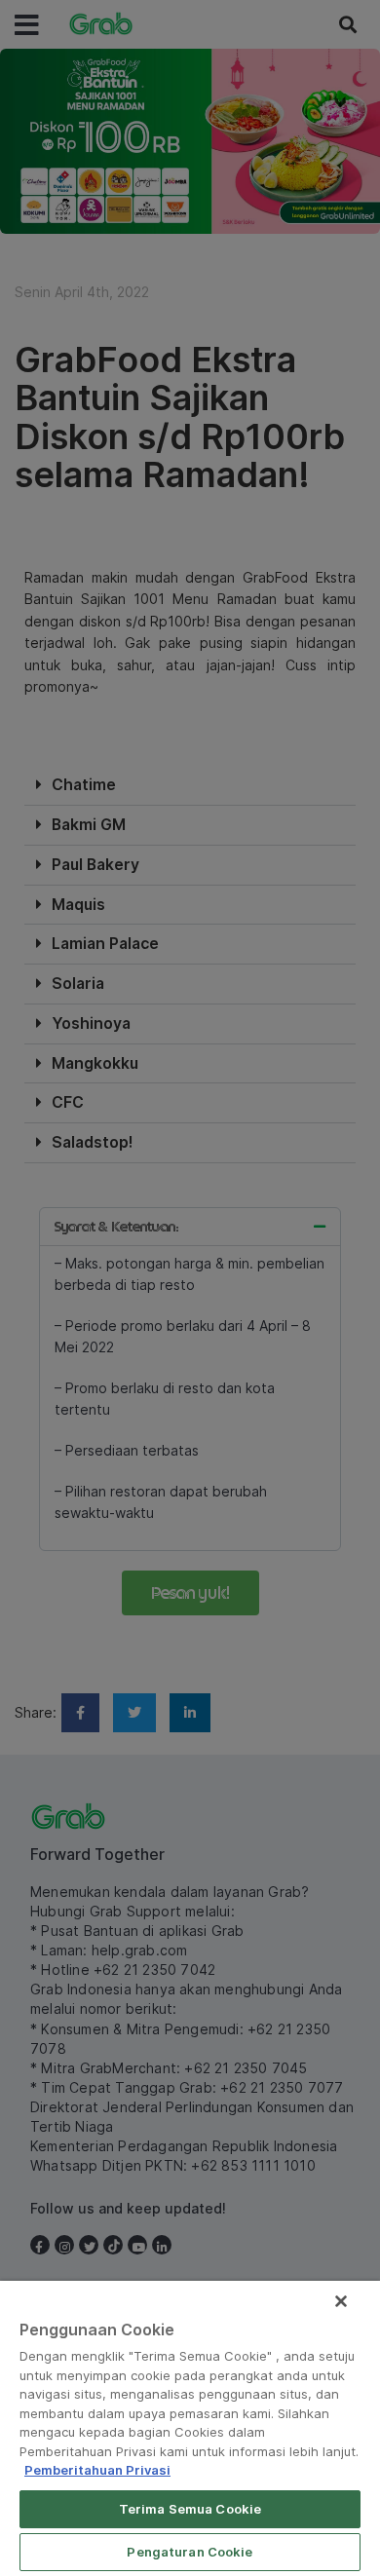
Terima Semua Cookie (190, 2509)
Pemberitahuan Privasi (97, 2470)
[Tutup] (341, 2301)
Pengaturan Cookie (190, 2552)
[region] (190, 2428)
